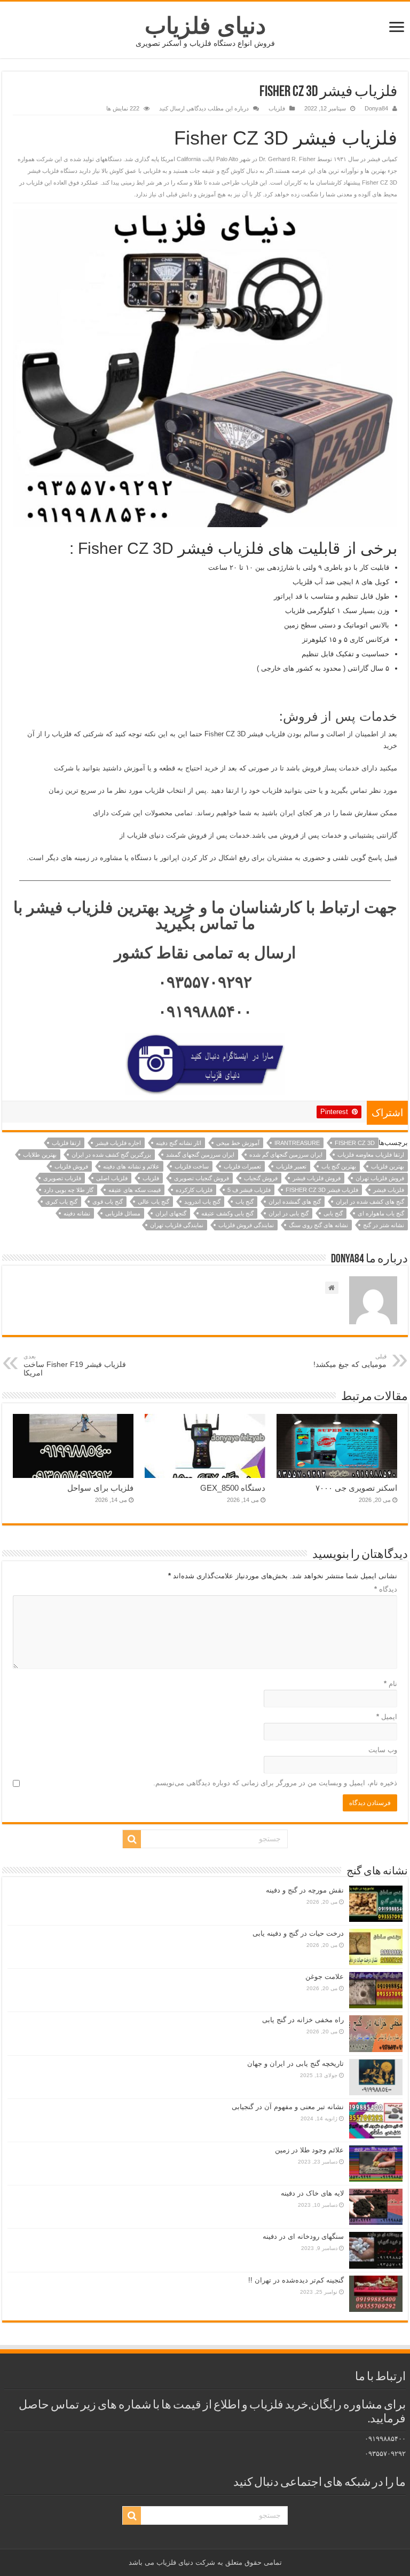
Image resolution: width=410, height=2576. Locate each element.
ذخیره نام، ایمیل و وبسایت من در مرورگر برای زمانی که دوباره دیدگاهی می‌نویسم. (275, 1783)
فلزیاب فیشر (389, 1190)
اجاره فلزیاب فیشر (118, 1143)
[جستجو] (132, 1839)
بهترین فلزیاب (388, 1166)
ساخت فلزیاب (192, 1166)
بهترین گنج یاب (339, 1166)
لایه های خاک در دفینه (312, 2193)
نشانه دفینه (77, 1213)
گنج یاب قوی (108, 1202)
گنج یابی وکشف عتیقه (227, 1213)
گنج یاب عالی (153, 1202)
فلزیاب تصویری (62, 1178)
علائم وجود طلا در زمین (309, 2150)
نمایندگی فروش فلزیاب (246, 1225)
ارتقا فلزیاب (66, 1143)
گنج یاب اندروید (202, 1202)
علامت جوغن (325, 1977)
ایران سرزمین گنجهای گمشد (200, 1155)
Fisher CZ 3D (355, 1143)
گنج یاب (245, 1202)
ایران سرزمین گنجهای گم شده (286, 1155)
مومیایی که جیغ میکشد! (350, 1361)
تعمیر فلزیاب (291, 1166)
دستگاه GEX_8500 (233, 1488)
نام (391, 1684)
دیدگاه (386, 1589)
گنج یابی (333, 1213)
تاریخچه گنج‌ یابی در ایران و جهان (295, 2064)
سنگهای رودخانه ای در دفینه (303, 2236)
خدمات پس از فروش (340, 716)
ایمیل (387, 1717)
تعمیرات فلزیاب (242, 1166)
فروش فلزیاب (71, 1166)
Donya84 (376, 108)
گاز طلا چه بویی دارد (69, 1190)
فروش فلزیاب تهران (380, 1178)
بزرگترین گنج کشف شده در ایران (111, 1155)
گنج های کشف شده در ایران (370, 1202)
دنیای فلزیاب (205, 26)
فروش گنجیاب (261, 1178)
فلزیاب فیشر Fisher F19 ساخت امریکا (75, 1365)
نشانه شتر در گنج (384, 1225)
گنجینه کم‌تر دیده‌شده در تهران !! (296, 2280)
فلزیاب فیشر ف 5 (249, 1190)
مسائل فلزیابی (123, 1213)
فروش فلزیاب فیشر (317, 1178)
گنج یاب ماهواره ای (381, 1213)
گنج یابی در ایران (289, 1213)
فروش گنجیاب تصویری (202, 1178)
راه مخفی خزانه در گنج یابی (303, 2020)
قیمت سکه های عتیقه (135, 1190)
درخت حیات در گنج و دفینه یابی (298, 1933)
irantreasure (297, 1143)
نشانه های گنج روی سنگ (318, 1225)
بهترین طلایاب (40, 1155)
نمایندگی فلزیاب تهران (177, 1225)
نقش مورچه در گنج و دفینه (305, 1890)
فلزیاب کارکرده (194, 1190)
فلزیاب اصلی (112, 1178)
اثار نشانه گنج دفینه (179, 1143)
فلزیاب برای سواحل (100, 1488)
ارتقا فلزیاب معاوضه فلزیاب (371, 1155)
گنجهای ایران (171, 1213)
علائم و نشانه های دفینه (131, 1166)
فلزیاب (277, 108)
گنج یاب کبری (61, 1202)
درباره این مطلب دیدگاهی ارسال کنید (204, 108)
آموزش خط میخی (238, 1143)
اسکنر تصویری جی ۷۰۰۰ (356, 1488)
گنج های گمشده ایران (295, 1202)
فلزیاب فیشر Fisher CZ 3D (322, 1190)
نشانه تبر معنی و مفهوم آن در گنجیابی (288, 2107)
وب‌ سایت (383, 1750)
